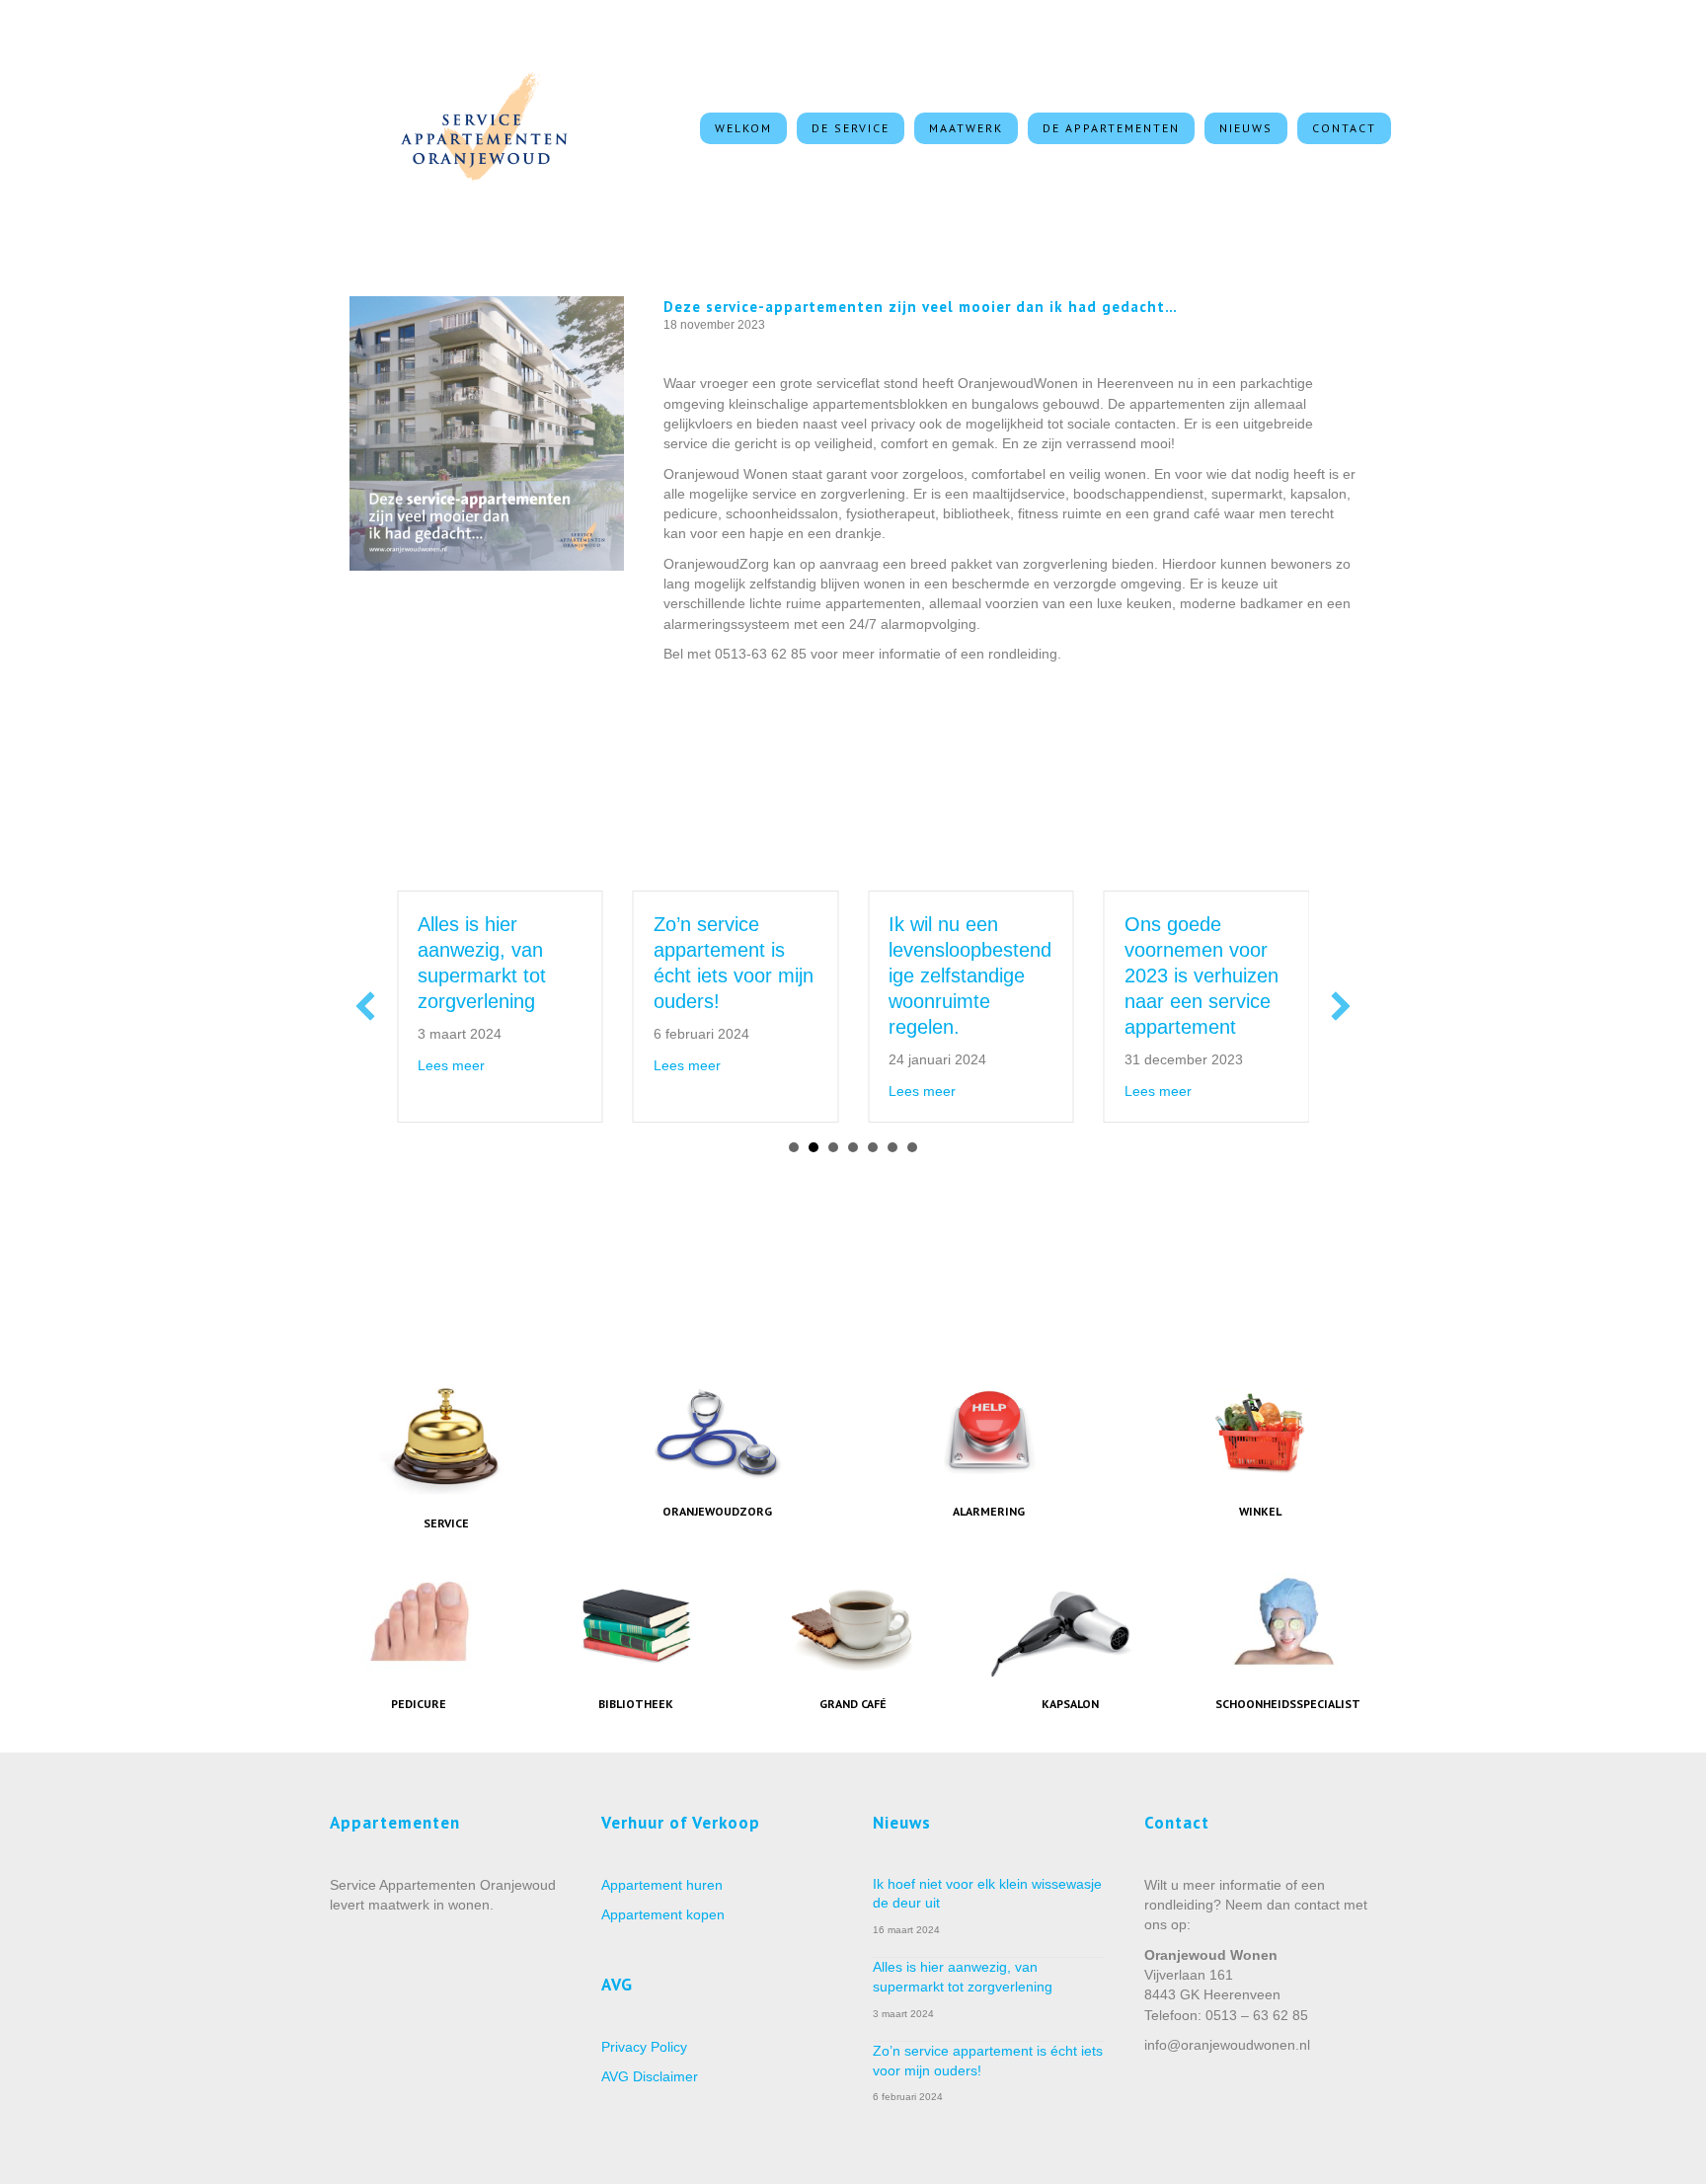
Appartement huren (662, 1885)
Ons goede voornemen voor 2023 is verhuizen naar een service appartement (1149, 975)
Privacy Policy (644, 2047)
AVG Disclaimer (650, 2076)
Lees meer (399, 1065)
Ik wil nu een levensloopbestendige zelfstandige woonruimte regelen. (918, 975)
